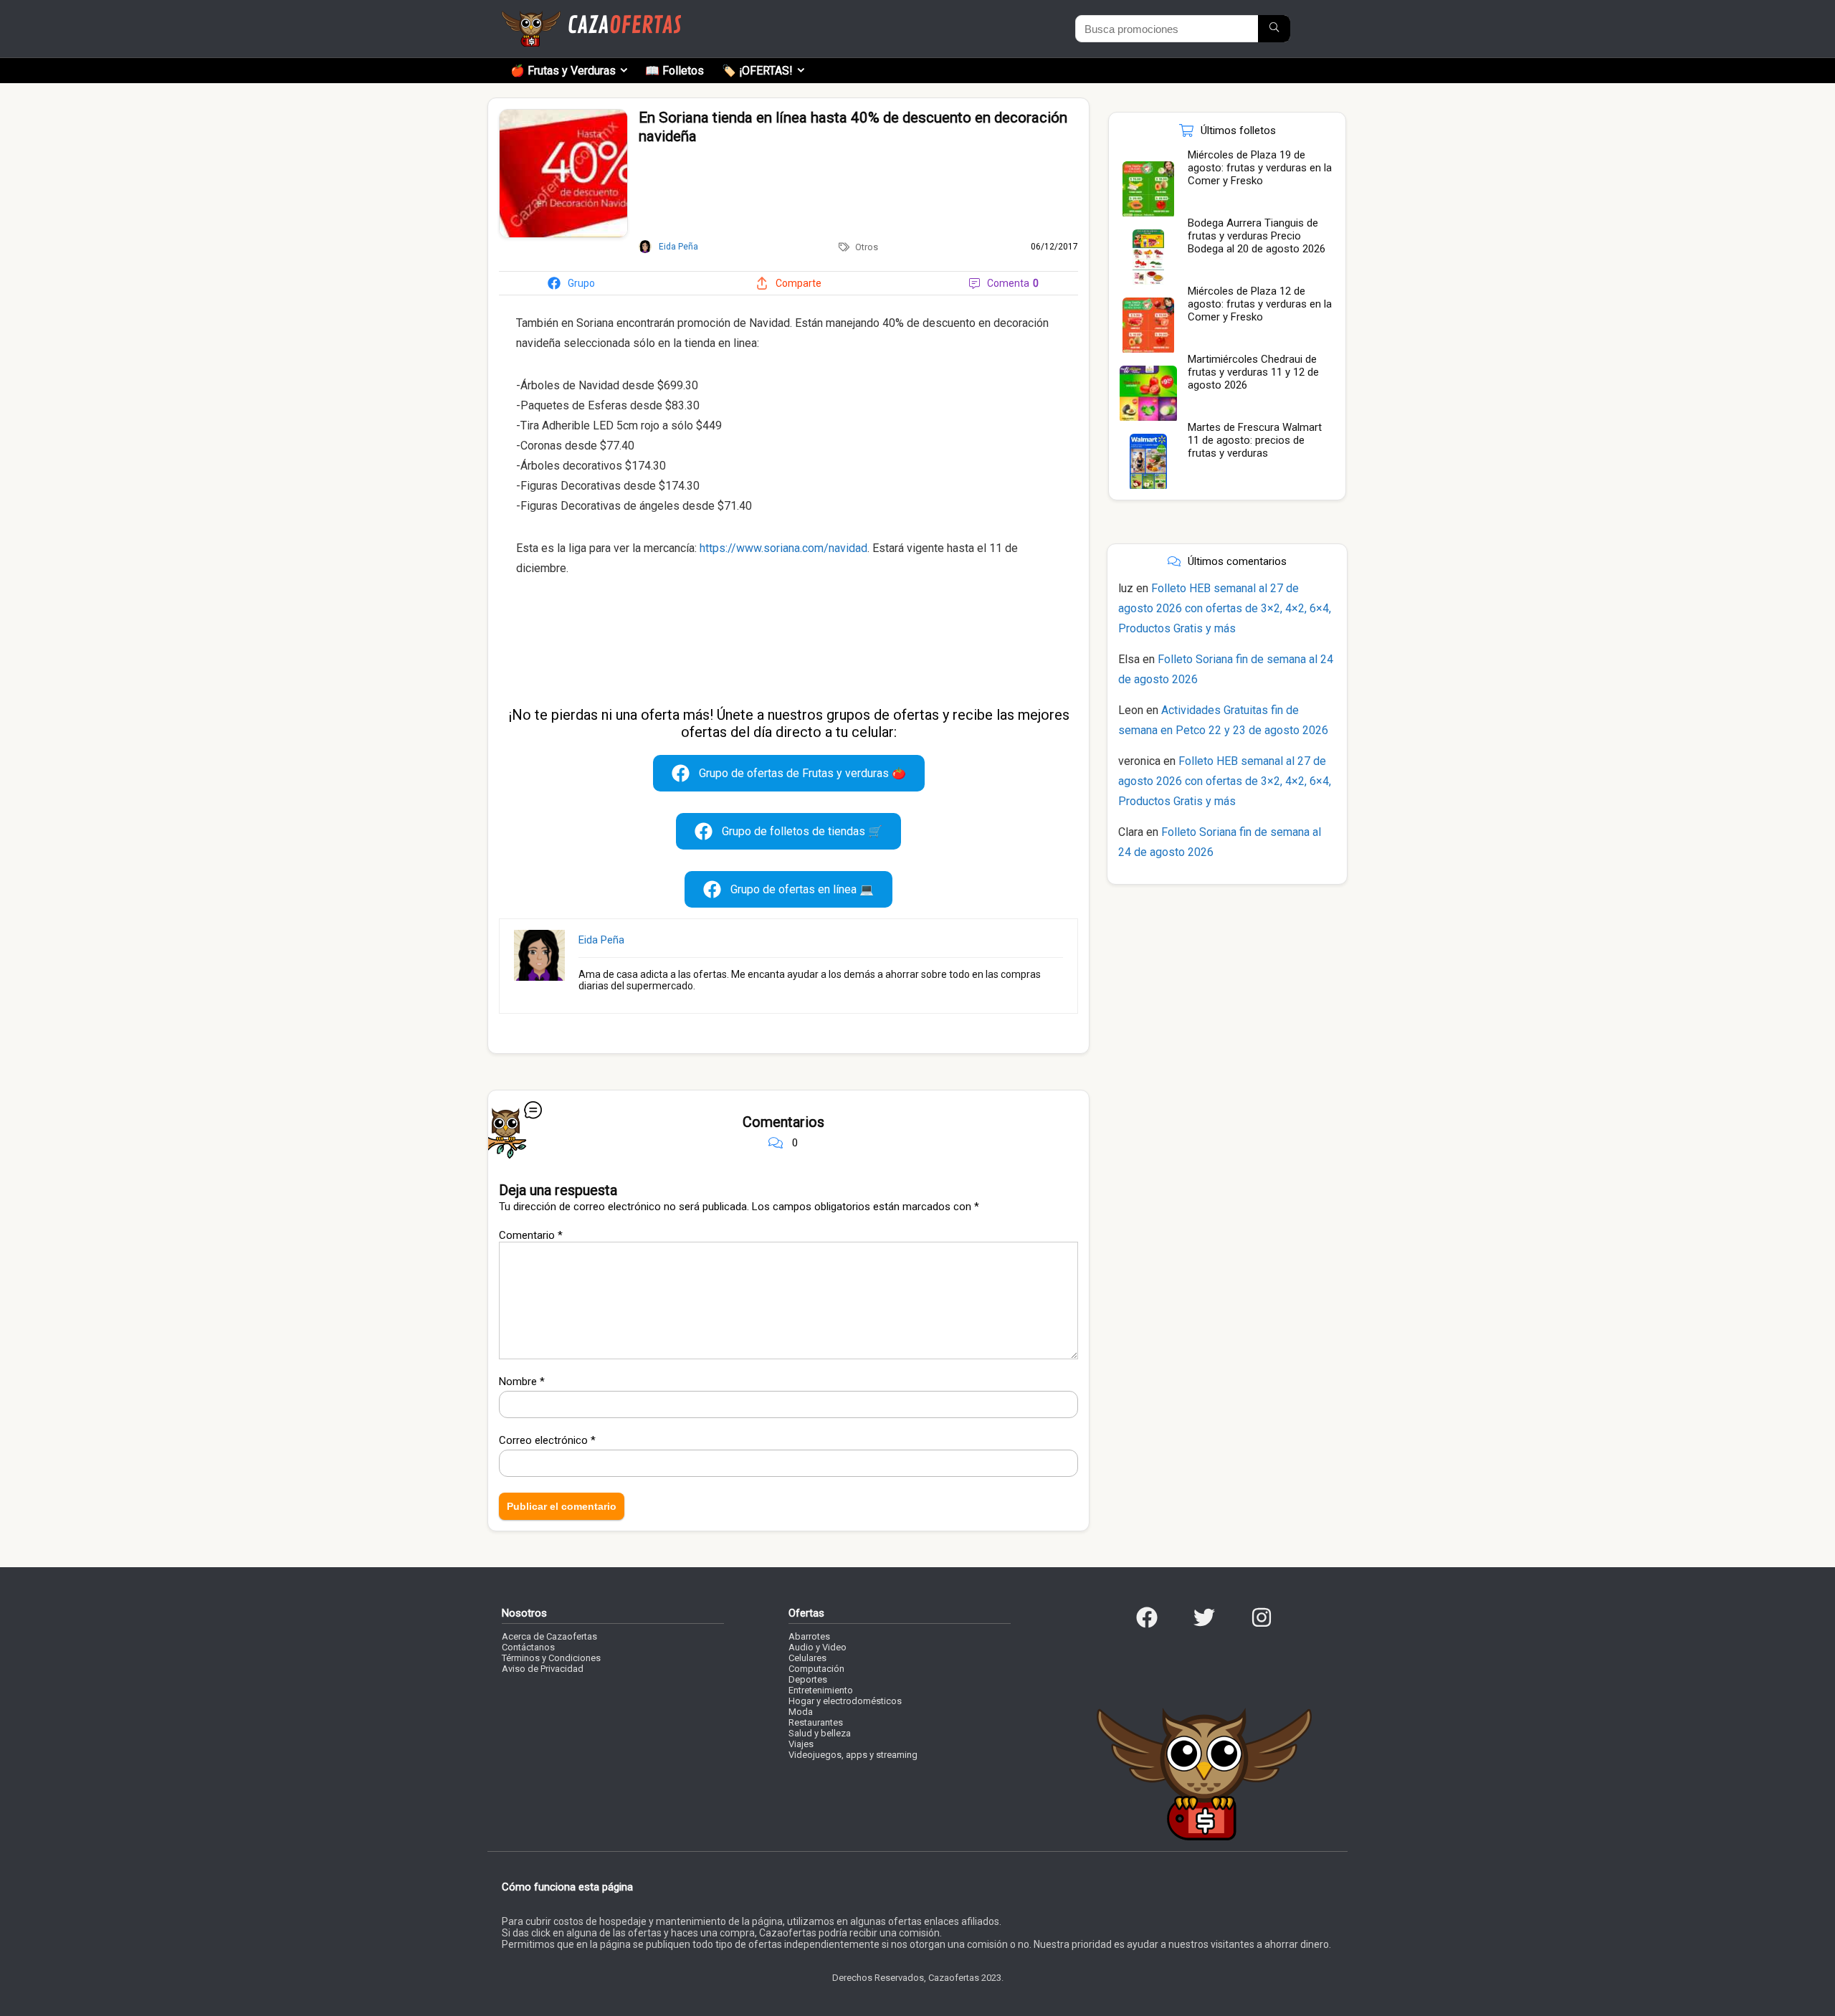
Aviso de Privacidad (543, 1669)
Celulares (807, 1658)
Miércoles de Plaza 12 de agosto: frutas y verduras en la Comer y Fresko (1260, 304)
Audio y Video (818, 1647)
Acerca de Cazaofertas (549, 1636)
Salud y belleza (820, 1733)
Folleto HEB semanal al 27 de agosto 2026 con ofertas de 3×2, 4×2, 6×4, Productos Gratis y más (1225, 608)
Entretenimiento (821, 1690)
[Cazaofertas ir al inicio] (591, 17)
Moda (801, 1712)
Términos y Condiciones (551, 1658)
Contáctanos (528, 1647)
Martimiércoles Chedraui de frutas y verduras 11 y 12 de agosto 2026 (1253, 372)
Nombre (522, 1382)
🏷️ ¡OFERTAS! (757, 71)
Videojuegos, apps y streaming (853, 1755)
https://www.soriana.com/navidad (783, 548)
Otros (867, 247)
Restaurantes (816, 1722)
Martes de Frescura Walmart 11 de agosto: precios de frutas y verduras (1255, 440)
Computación (816, 1669)
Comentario (531, 1235)
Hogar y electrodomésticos (845, 1701)
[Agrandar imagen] (563, 115)
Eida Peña (601, 940)
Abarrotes (809, 1636)
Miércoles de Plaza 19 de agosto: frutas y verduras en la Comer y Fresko (1260, 168)
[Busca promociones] (1274, 29)
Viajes (801, 1744)
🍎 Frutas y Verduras (563, 71)
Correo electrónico (547, 1440)
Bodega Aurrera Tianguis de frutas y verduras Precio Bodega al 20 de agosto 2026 (1257, 236)
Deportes (808, 1679)
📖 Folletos (675, 71)
